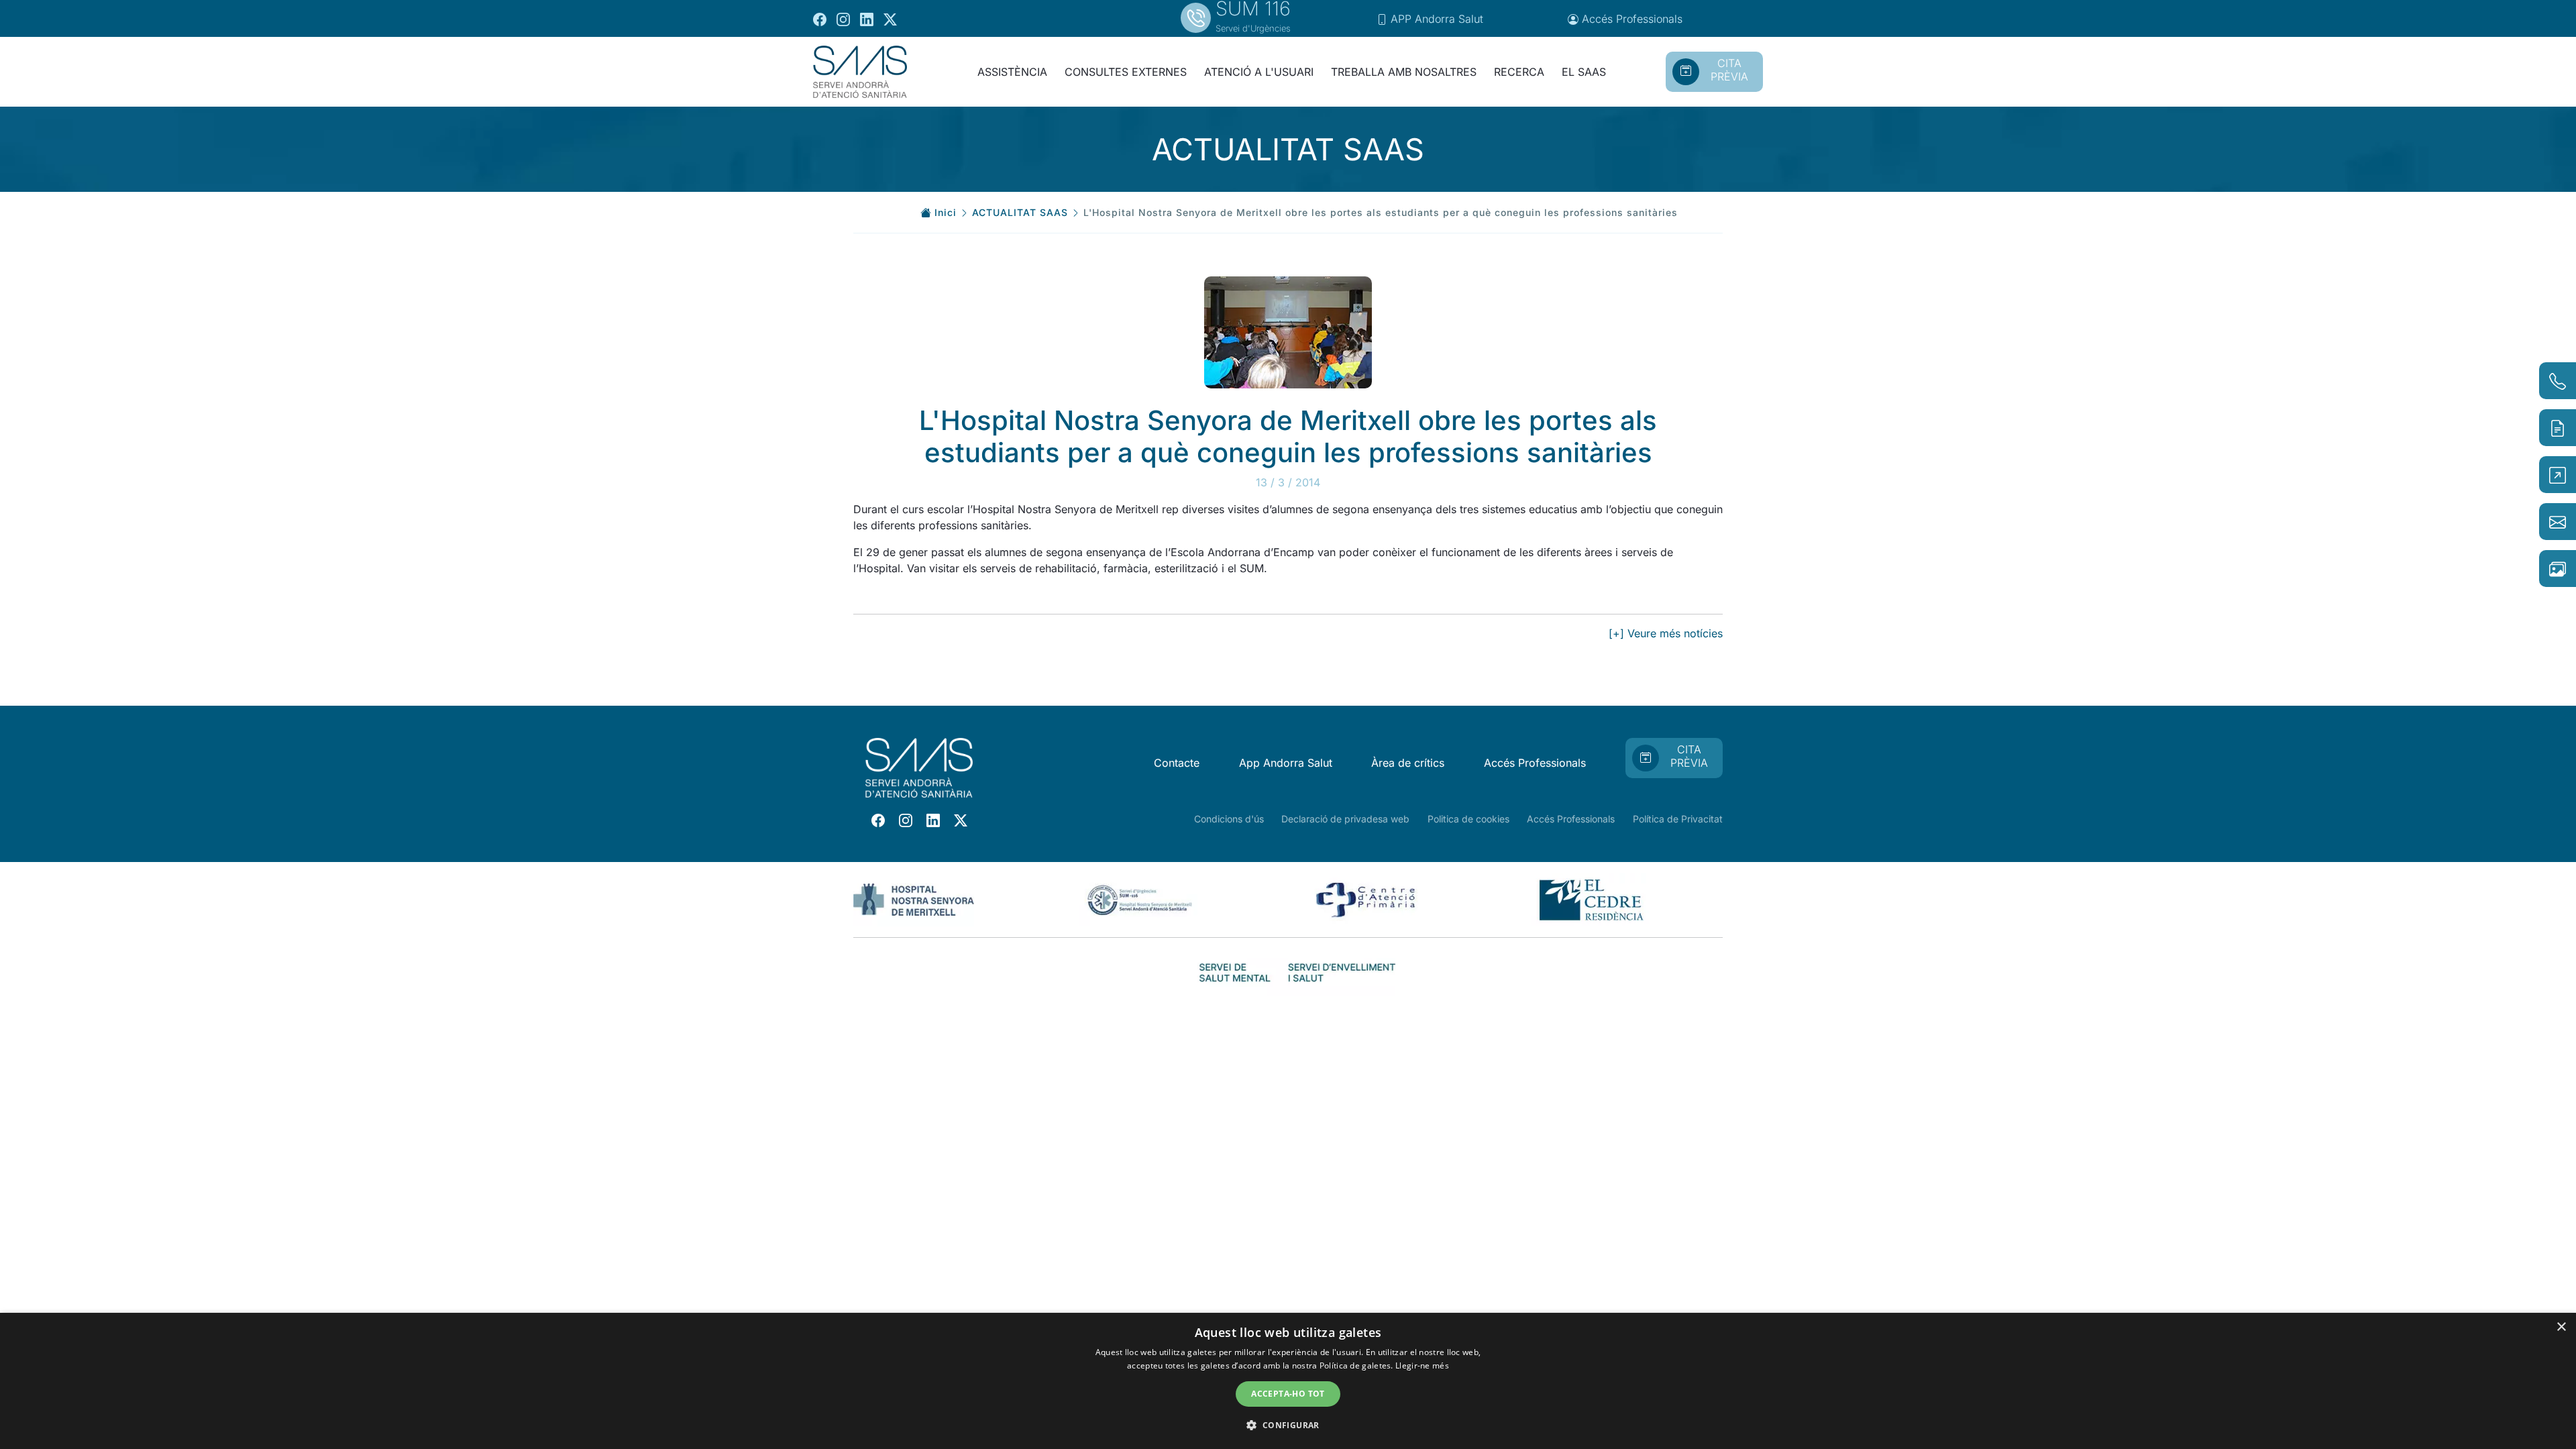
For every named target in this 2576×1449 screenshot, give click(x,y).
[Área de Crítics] (1140, 898)
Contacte (1177, 763)
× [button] (2561, 1327)
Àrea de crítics (1408, 763)
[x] (890, 19)
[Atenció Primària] (1365, 898)
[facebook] (820, 19)
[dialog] (1288, 1381)
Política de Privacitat (1678, 819)
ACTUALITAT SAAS (1020, 212)
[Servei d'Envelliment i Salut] (1342, 971)
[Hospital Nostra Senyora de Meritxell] (914, 898)
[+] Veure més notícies (1666, 633)
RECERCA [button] (1519, 72)
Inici (946, 212)
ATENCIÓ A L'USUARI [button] (1259, 72)
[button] (1288, 1425)
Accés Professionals (1535, 763)
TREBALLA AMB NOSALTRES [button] (1404, 72)
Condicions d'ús (1229, 819)
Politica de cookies (1468, 819)
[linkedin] (867, 19)
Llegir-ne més (1422, 1365)
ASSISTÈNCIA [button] (1012, 72)
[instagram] (843, 19)
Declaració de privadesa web (1345, 819)
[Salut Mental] (1234, 971)
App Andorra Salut (1286, 763)
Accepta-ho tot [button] (1288, 1394)
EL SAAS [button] (1584, 72)
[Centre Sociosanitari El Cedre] (1591, 898)
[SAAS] (860, 72)
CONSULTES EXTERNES (1126, 72)
